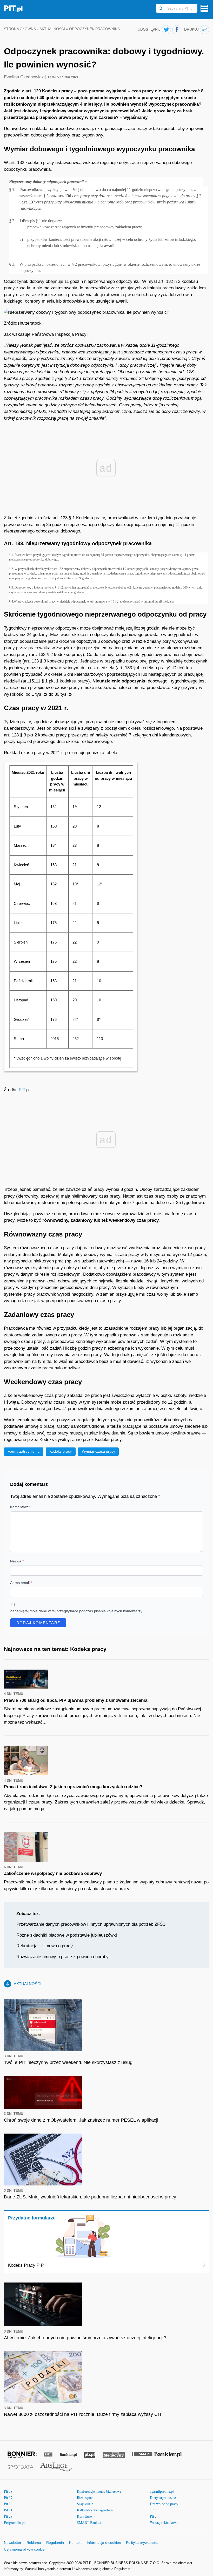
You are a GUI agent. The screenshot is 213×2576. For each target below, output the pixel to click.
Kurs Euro (84, 2516)
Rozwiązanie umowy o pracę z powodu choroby (62, 1957)
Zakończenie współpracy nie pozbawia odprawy (53, 1873)
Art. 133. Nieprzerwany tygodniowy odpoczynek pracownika (79, 543)
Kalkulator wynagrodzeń (95, 2510)
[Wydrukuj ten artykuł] (205, 30)
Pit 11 (8, 2510)
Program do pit (15, 2522)
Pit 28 (8, 2516)
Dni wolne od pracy (164, 2504)
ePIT (154, 2510)
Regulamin (55, 2543)
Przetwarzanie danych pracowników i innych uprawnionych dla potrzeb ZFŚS (91, 1924)
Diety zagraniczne (163, 2498)
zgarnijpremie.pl (162, 2491)
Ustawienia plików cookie (24, 2549)
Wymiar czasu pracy (98, 1451)
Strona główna (20, 29)
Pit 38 (8, 2491)
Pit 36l (9, 2504)
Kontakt (75, 2543)
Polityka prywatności (143, 2543)
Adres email (21, 1583)
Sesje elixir (85, 2504)
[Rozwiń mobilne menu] (204, 8)
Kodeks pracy (61, 1451)
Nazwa (17, 1561)
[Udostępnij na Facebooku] (177, 30)
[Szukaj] (161, 8)
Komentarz (20, 1507)
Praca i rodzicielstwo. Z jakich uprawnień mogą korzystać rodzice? (73, 1787)
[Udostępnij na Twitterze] (166, 30)
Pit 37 (8, 2498)
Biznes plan (85, 2498)
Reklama (34, 2543)
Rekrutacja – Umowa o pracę (45, 1946)
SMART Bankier (89, 2522)
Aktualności (52, 29)
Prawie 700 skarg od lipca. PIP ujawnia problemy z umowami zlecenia (76, 1700)
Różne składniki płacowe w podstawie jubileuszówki (67, 1935)
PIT (22, 1090)
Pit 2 (153, 2516)
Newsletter (13, 2543)
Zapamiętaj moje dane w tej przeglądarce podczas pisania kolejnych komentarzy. (77, 1611)
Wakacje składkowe (164, 2522)
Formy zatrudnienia (24, 1451)
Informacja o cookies (104, 2543)
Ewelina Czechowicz (25, 77)
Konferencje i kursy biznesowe (99, 2491)
